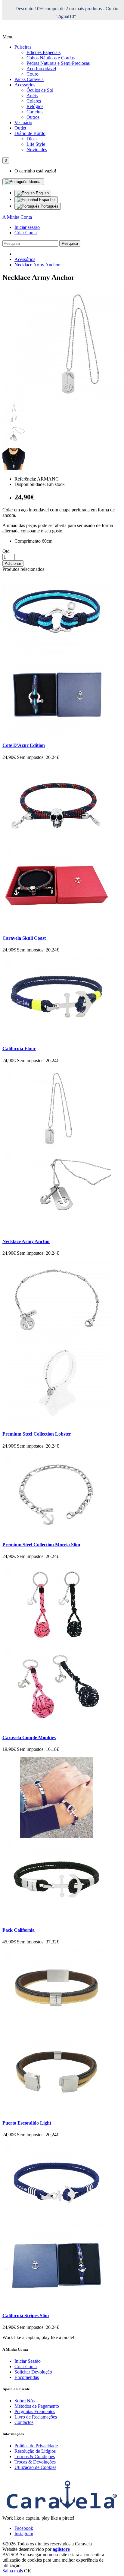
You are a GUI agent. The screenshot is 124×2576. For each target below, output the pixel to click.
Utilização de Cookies (35, 2467)
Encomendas (27, 2377)
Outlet (20, 128)
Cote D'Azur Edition (24, 745)
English (42, 193)
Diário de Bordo (30, 133)
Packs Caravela (29, 79)
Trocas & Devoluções (35, 2462)
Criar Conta (26, 233)
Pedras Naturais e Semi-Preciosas (58, 63)
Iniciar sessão (27, 227)
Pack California (19, 1930)
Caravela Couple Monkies (29, 1737)
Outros (33, 117)
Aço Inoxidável (41, 69)
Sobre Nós (25, 2401)
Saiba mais (13, 2571)
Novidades (37, 150)
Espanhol (47, 200)
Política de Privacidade (36, 2446)
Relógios (35, 106)
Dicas (32, 139)
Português (49, 206)
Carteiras (35, 112)
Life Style (36, 144)
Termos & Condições (35, 2456)
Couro (33, 74)
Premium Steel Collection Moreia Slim (41, 1545)
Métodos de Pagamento (37, 2406)
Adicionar (13, 563)
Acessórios (25, 85)
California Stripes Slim (26, 2315)
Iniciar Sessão (28, 2361)
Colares (34, 101)
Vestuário (23, 123)
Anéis (32, 96)
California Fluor (19, 1048)
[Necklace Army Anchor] (14, 422)
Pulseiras (23, 47)
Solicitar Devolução (33, 2372)
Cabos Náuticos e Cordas (51, 58)
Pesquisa (70, 243)
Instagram (24, 2534)
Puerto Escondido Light (27, 2123)
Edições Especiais (43, 52)
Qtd (6, 551)
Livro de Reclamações (36, 2417)
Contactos (24, 2422)
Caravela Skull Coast (24, 938)
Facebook (24, 2528)
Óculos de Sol (40, 90)
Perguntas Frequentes (35, 2411)
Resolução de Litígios (35, 2451)
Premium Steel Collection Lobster (37, 1434)
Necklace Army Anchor (37, 265)
